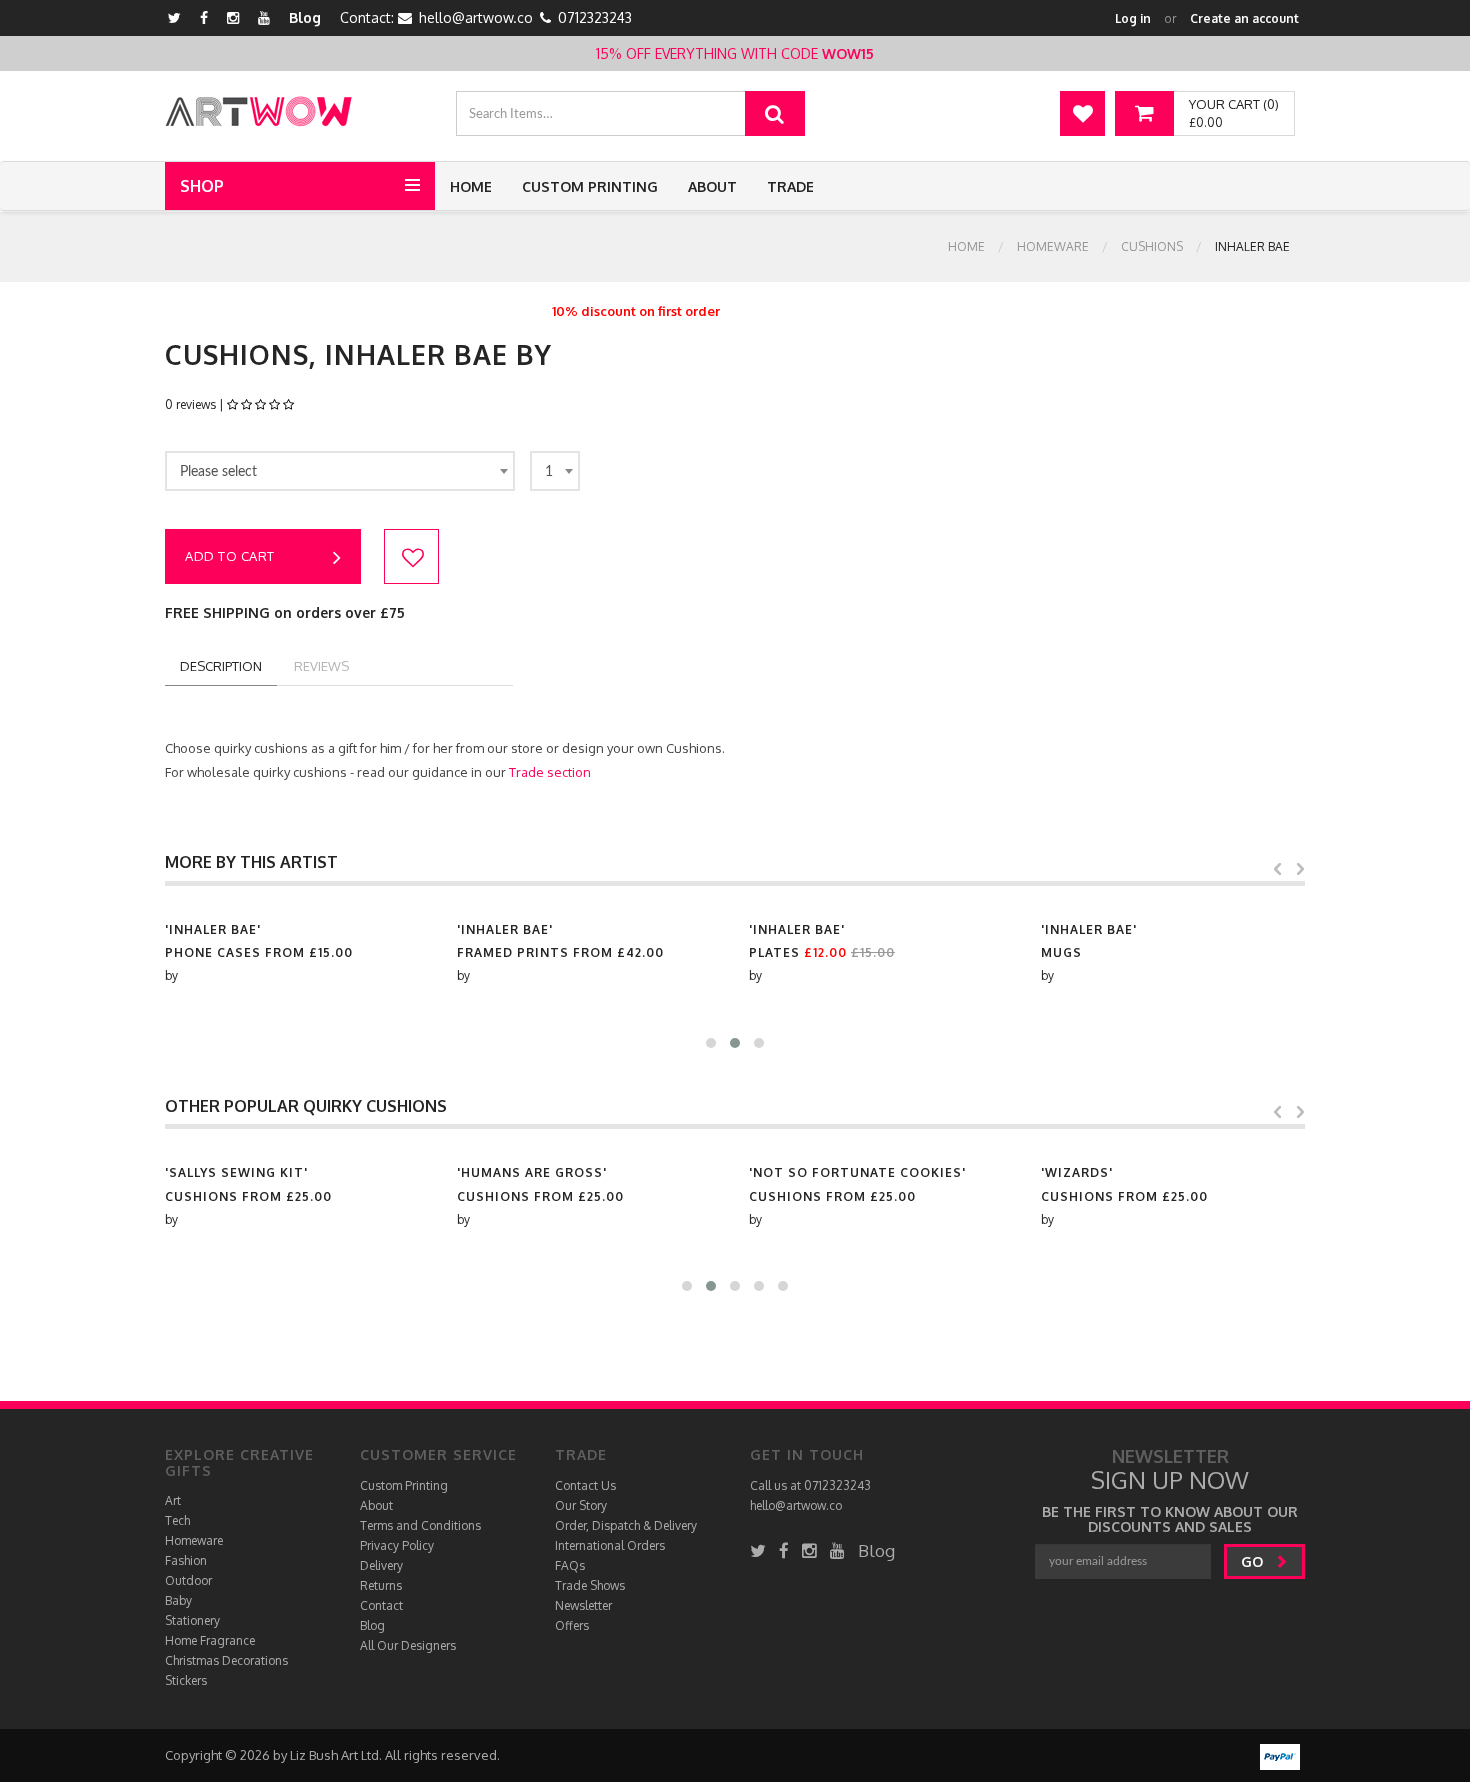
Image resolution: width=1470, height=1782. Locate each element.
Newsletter (583, 1605)
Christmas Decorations (226, 1660)
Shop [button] (202, 186)
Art (173, 1500)
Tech (177, 1520)
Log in (1133, 18)
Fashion (186, 1560)
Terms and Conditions (420, 1525)
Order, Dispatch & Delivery (626, 1525)
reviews (321, 666)
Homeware (1053, 246)
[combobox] (340, 471)
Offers (572, 1625)
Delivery (381, 1565)
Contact (381, 1605)
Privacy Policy (397, 1545)
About (712, 186)
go (1254, 1561)
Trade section (550, 772)
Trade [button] (790, 186)
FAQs (570, 1565)
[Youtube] (264, 17)
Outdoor (188, 1580)
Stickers (186, 1680)
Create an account (1244, 18)
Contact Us (585, 1485)
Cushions (1152, 246)
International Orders (610, 1545)
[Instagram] (233, 17)
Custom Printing (590, 186)
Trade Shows (590, 1585)
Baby (178, 1600)
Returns (381, 1585)
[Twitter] (174, 17)
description (221, 666)
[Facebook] (204, 17)
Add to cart (230, 556)
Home (471, 186)
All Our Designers (408, 1645)
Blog (305, 17)
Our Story (581, 1505)
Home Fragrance (210, 1640)
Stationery (192, 1620)
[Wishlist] (1082, 113)
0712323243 (595, 17)
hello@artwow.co (476, 17)
